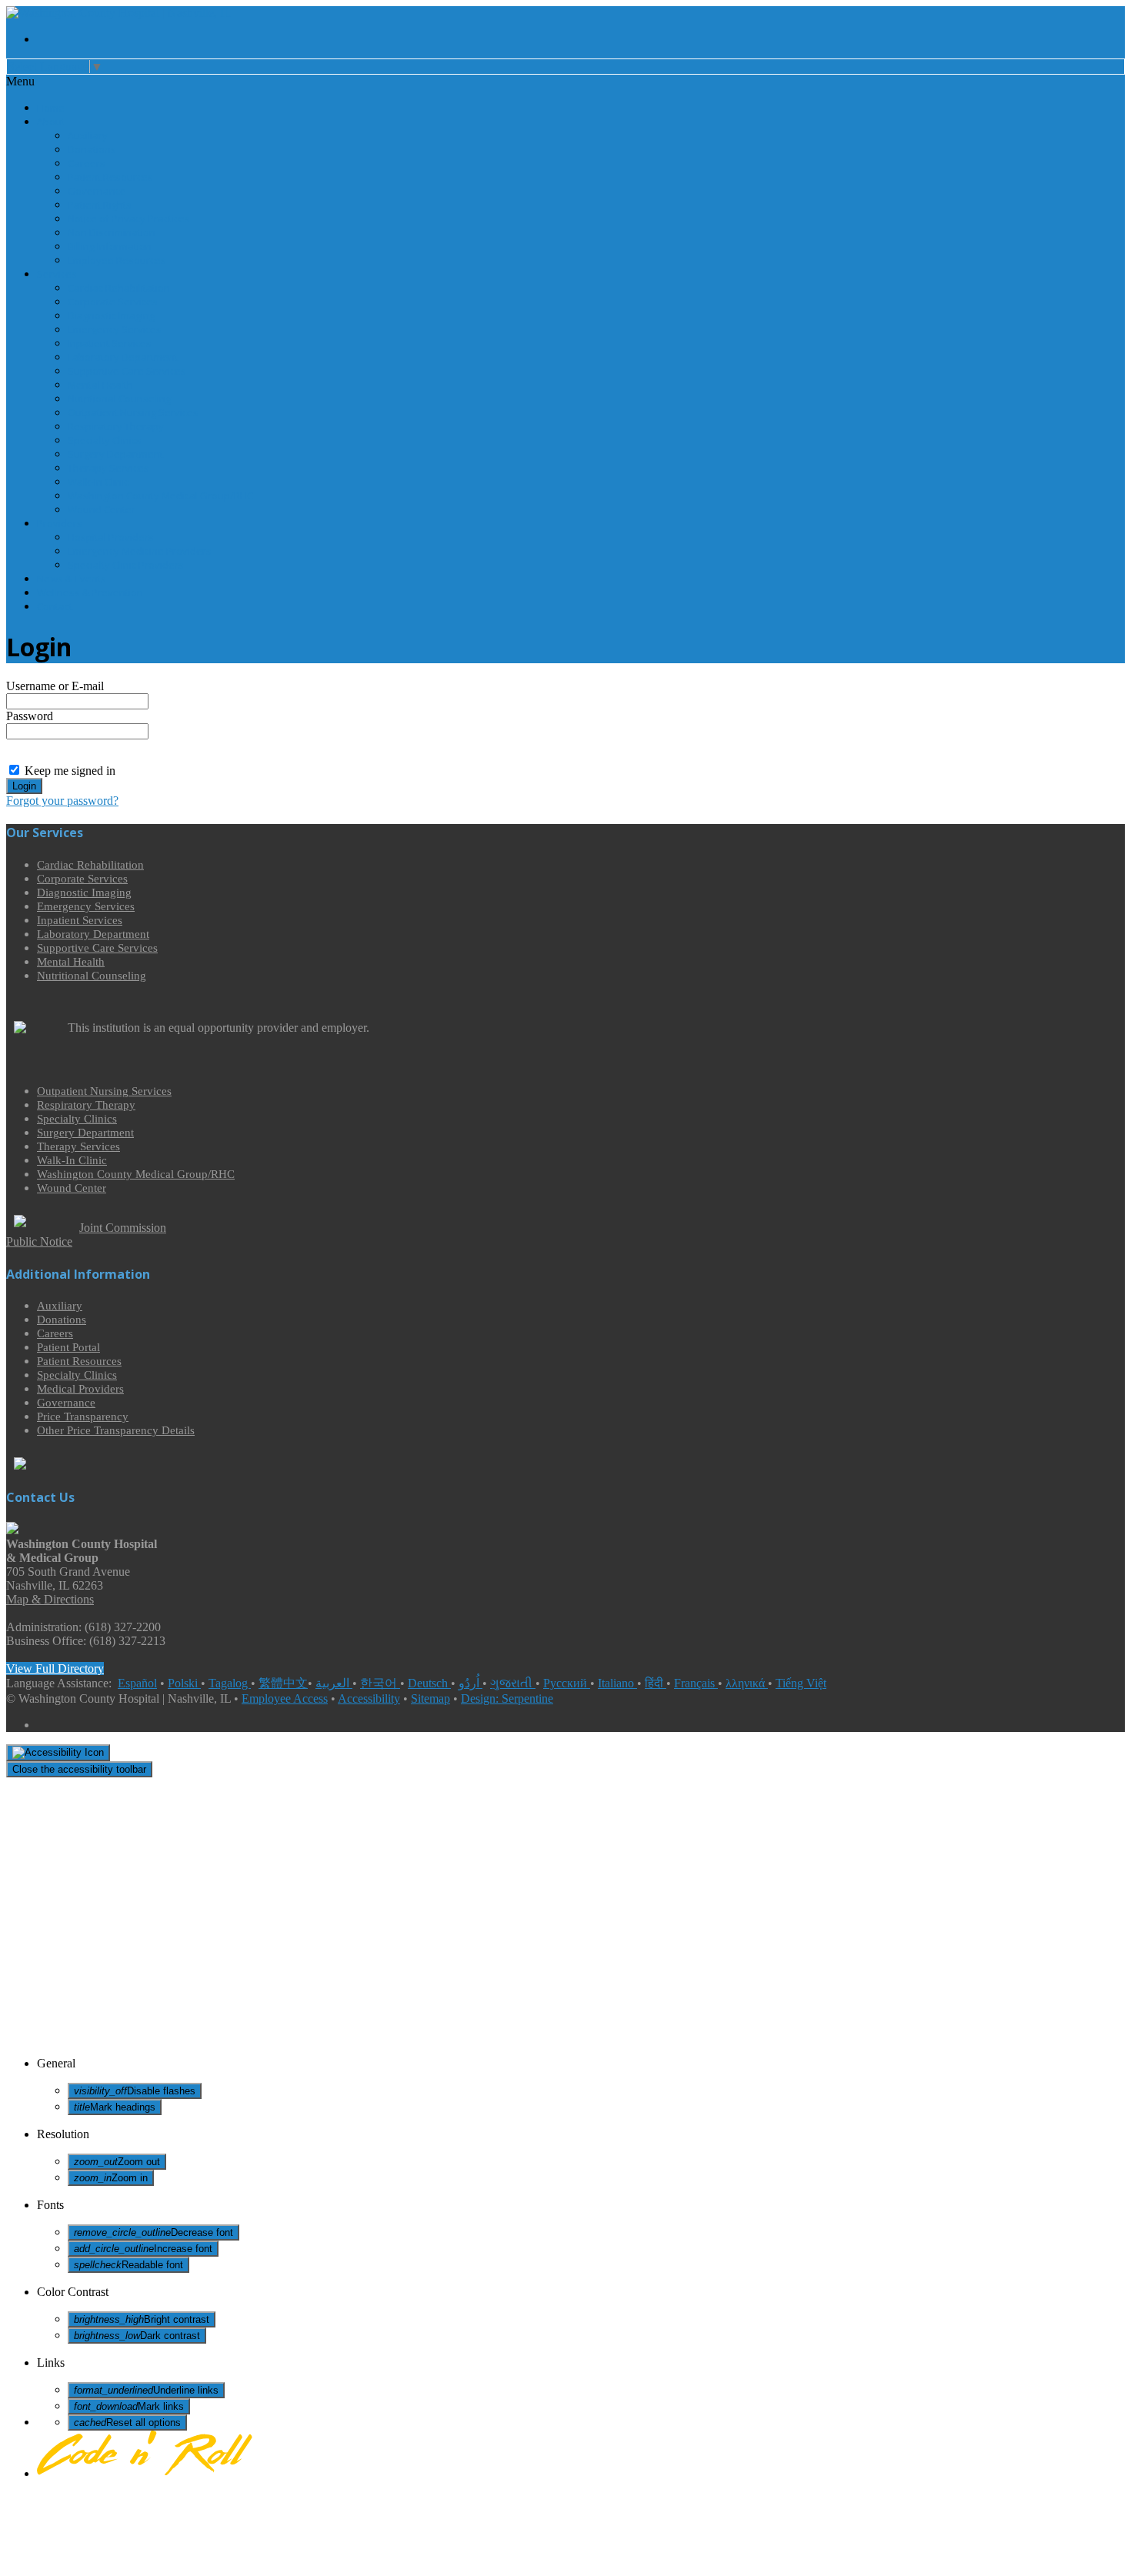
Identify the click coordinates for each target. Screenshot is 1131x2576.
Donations (92, 149)
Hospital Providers (111, 537)
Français (696, 1683)
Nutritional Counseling (119, 399)
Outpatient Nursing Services (133, 412)
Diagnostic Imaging (111, 315)
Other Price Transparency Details (116, 1430)
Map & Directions (50, 1599)
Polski (184, 1683)
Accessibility (369, 1698)
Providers (60, 523)
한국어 (380, 1683)
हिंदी (656, 1683)
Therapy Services (108, 468)
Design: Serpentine (507, 1698)
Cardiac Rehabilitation (119, 288)
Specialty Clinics (105, 440)
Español (137, 1683)
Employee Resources (117, 260)
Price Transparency (83, 1416)
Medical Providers (80, 1389)
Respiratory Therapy (116, 426)
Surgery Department (115, 454)
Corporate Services (113, 302)
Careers (87, 163)
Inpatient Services (110, 343)
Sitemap (430, 1698)
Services (57, 274)
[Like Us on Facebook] (581, 39)
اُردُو (470, 1683)
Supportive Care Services (127, 371)
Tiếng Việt (801, 1683)
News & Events (72, 579)
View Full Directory (55, 1668)
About (51, 122)
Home (51, 108)
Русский (567, 1683)
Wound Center (102, 509)
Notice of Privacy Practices (129, 219)
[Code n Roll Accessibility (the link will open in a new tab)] (145, 2473)
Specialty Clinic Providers (126, 565)
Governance (97, 191)
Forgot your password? (62, 801)
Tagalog (230, 1683)
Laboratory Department (123, 357)
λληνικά (747, 1683)
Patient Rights (100, 205)
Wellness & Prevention (90, 592)
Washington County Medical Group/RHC (160, 496)
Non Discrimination (112, 232)
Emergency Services (115, 329)
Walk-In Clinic (98, 482)
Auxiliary (88, 135)
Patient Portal (68, 1347)
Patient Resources (110, 177)
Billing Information (110, 246)
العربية (334, 1683)
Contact (55, 606)
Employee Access (285, 1698)
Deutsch (429, 1683)
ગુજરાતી (513, 1683)
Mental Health (100, 385)
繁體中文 (283, 1683)
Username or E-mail (55, 686)
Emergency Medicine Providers (140, 551)
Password (30, 716)
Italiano (617, 1683)
